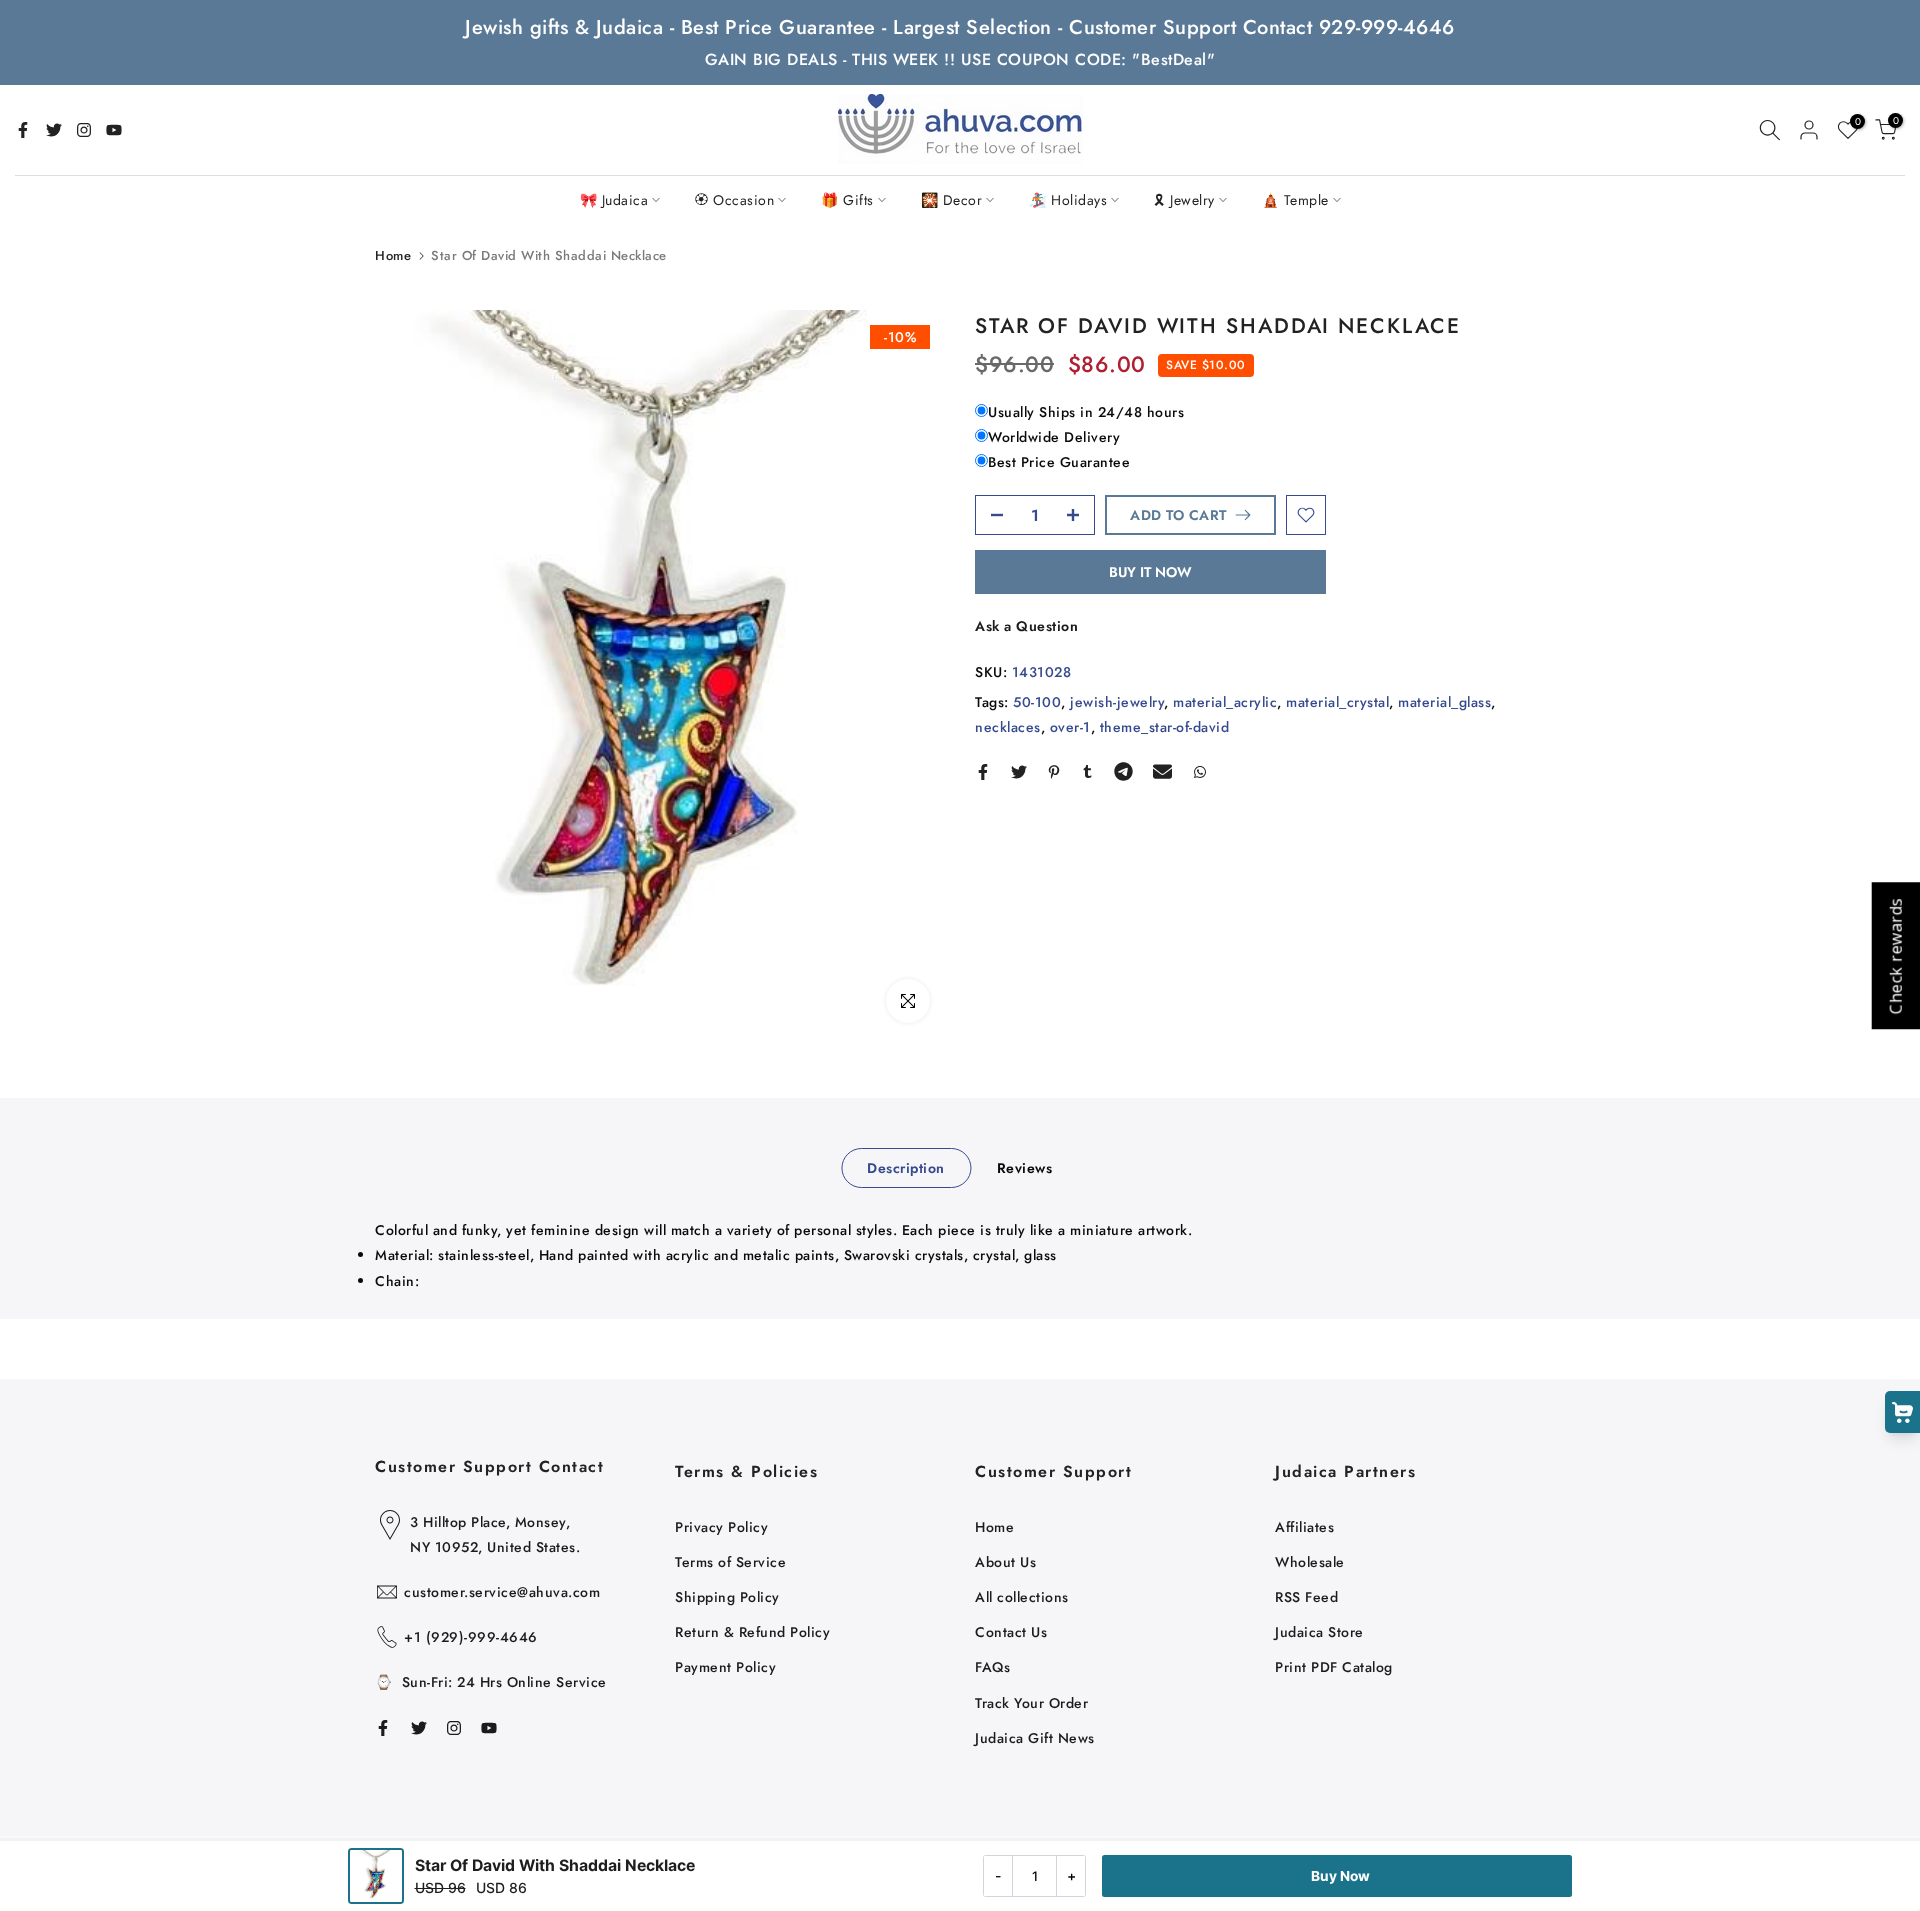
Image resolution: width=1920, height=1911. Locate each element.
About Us (1005, 1562)
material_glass (1444, 701)
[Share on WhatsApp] (1200, 772)
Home (393, 255)
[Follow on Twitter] (54, 130)
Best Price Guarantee (1059, 462)
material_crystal (1337, 701)
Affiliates (1304, 1527)
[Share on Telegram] (1123, 772)
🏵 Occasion (734, 200)
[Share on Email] (1162, 772)
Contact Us (1011, 1632)
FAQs (992, 1667)
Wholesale (1310, 1562)
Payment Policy (725, 1667)
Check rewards (1895, 955)
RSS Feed (1306, 1597)
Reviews (1025, 1168)
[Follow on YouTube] (114, 130)
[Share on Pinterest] (1054, 772)
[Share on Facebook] (983, 772)
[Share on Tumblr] (1087, 772)
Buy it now (1150, 572)
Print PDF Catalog (1334, 1667)
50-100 (1037, 701)
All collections (1022, 1597)
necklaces (1008, 726)
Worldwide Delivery (1054, 436)
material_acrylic (1225, 701)
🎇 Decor (952, 200)
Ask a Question (1026, 626)
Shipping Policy (727, 1597)
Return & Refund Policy (752, 1632)
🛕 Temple (1295, 200)
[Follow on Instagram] (84, 130)
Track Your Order (1031, 1703)
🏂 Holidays (1068, 200)
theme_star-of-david (1165, 726)
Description (906, 1168)
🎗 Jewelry (1184, 200)
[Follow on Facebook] (23, 130)
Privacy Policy (721, 1527)
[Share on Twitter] (1019, 772)
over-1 (1070, 726)
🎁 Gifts (847, 200)
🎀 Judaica (614, 200)
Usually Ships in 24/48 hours (1086, 411)
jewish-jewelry (1117, 701)
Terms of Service (730, 1562)
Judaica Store (1319, 1632)
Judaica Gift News (1035, 1738)
